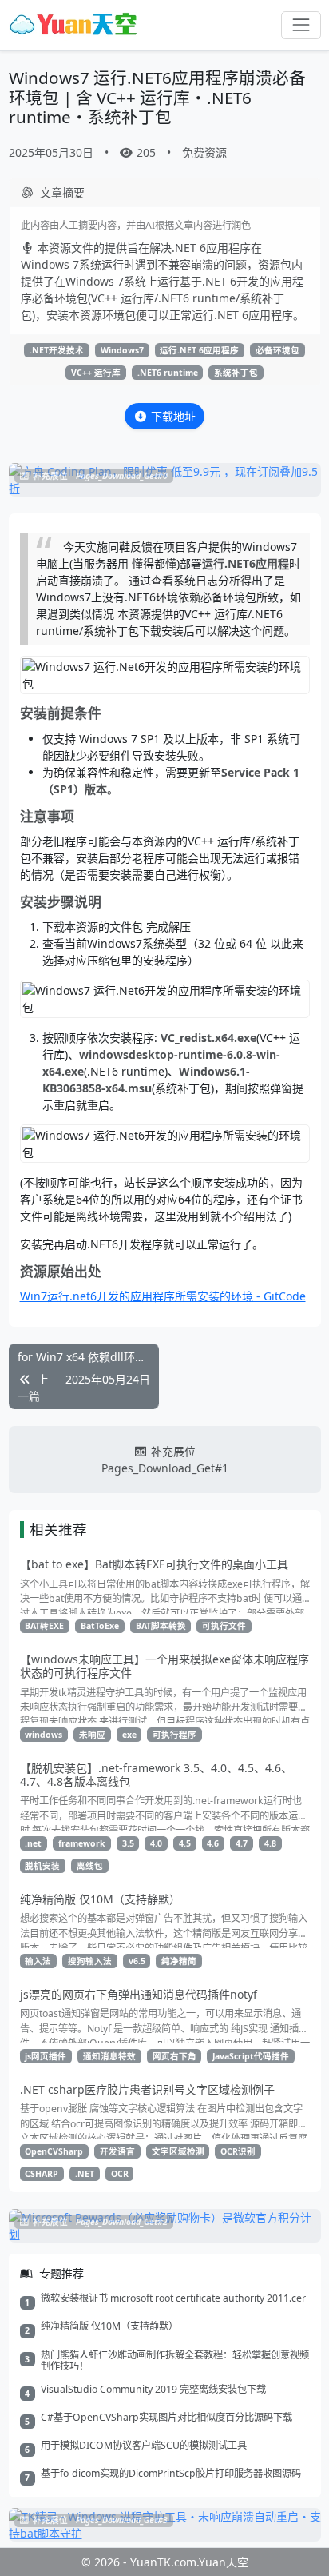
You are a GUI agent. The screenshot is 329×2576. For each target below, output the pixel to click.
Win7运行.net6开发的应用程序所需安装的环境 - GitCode (163, 1296)
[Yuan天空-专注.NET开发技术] (73, 25)
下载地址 (173, 416)
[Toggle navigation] (301, 25)
